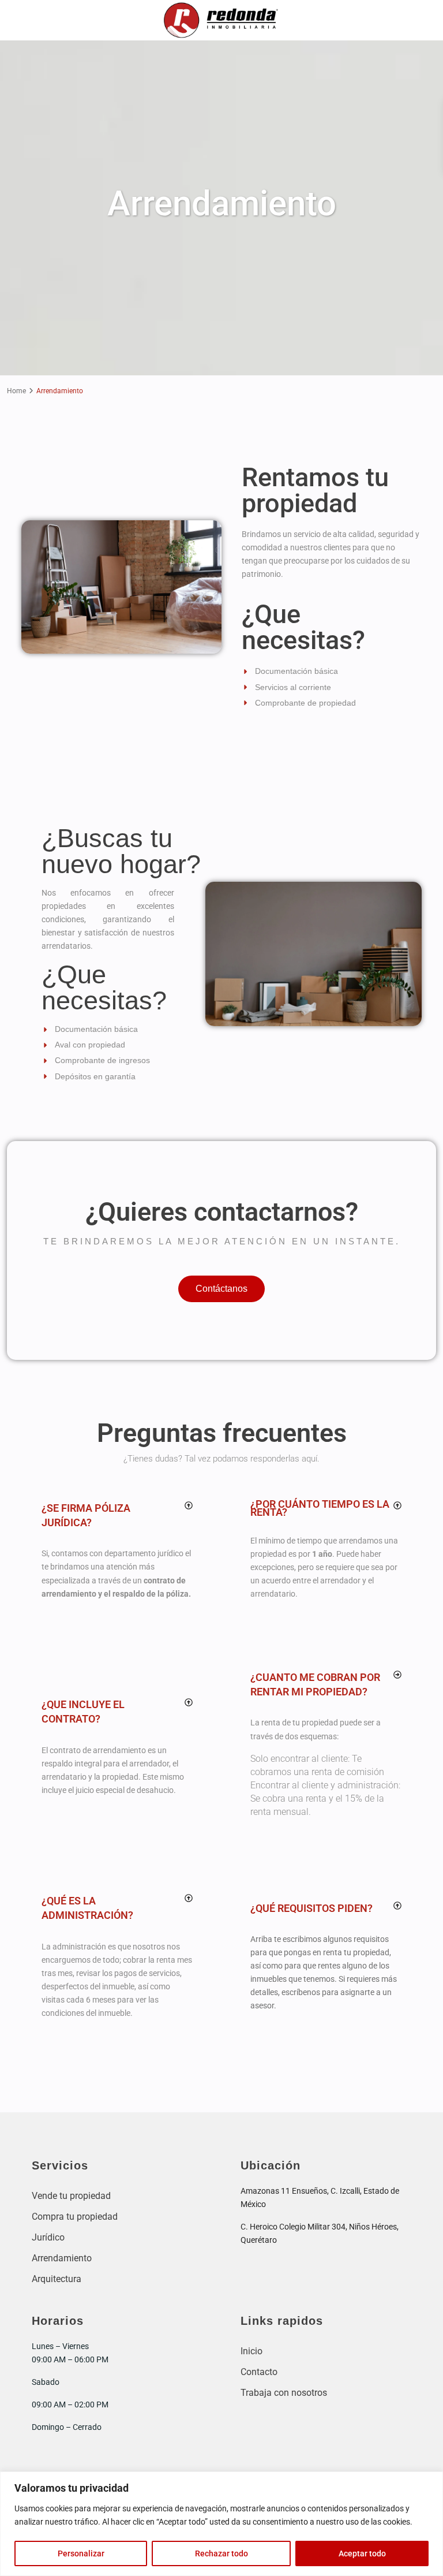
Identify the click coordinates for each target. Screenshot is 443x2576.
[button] (117, 1515)
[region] (221, 2524)
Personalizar (81, 2553)
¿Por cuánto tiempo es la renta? (320, 1508)
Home (16, 391)
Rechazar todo (221, 2553)
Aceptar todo (362, 2553)
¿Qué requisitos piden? (311, 1908)
